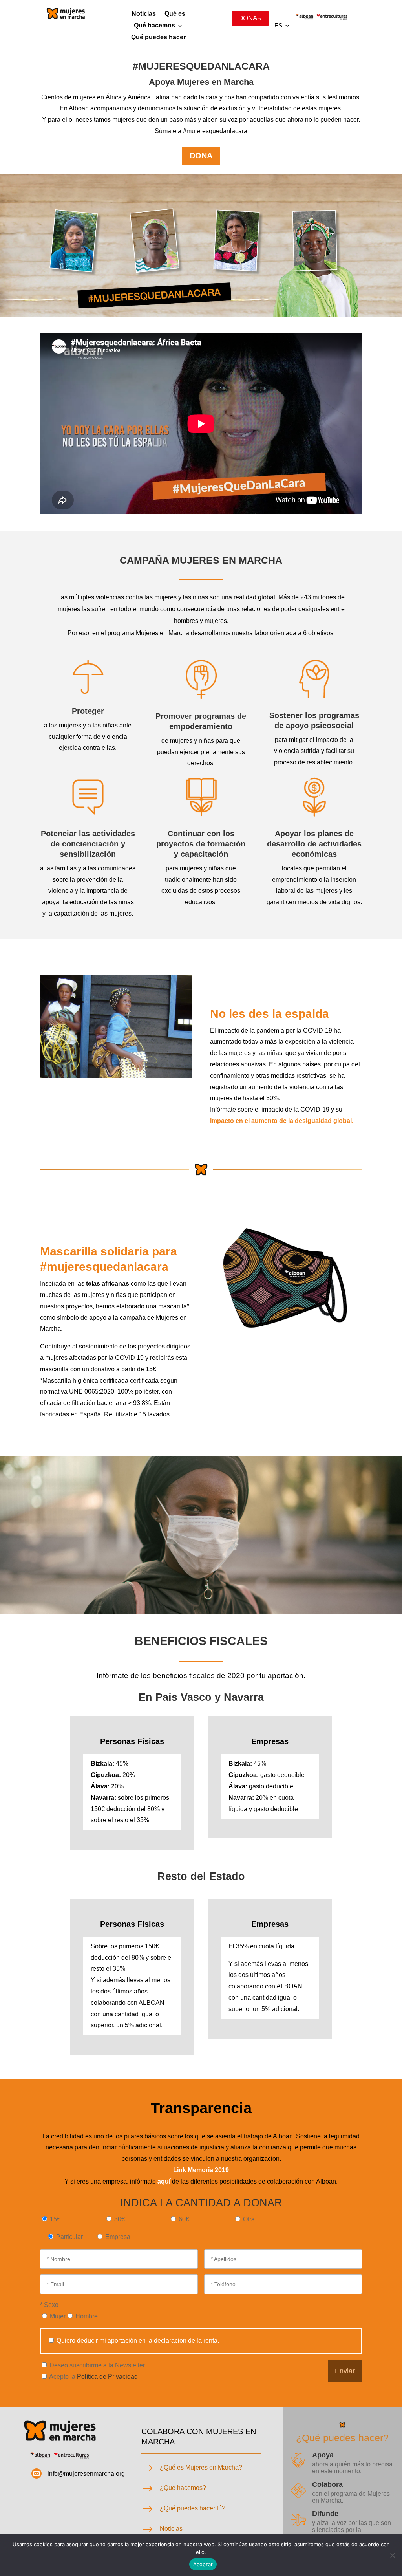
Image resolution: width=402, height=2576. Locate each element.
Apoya (323, 2455)
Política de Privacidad (107, 2377)
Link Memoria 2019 (201, 2170)
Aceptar (203, 2564)
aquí (164, 2181)
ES (278, 26)
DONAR (250, 18)
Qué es (175, 14)
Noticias (144, 14)
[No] (392, 2555)
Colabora (327, 2484)
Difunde (325, 2514)
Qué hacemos (154, 26)
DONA (201, 156)
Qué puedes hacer (158, 38)
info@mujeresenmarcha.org (86, 2474)
